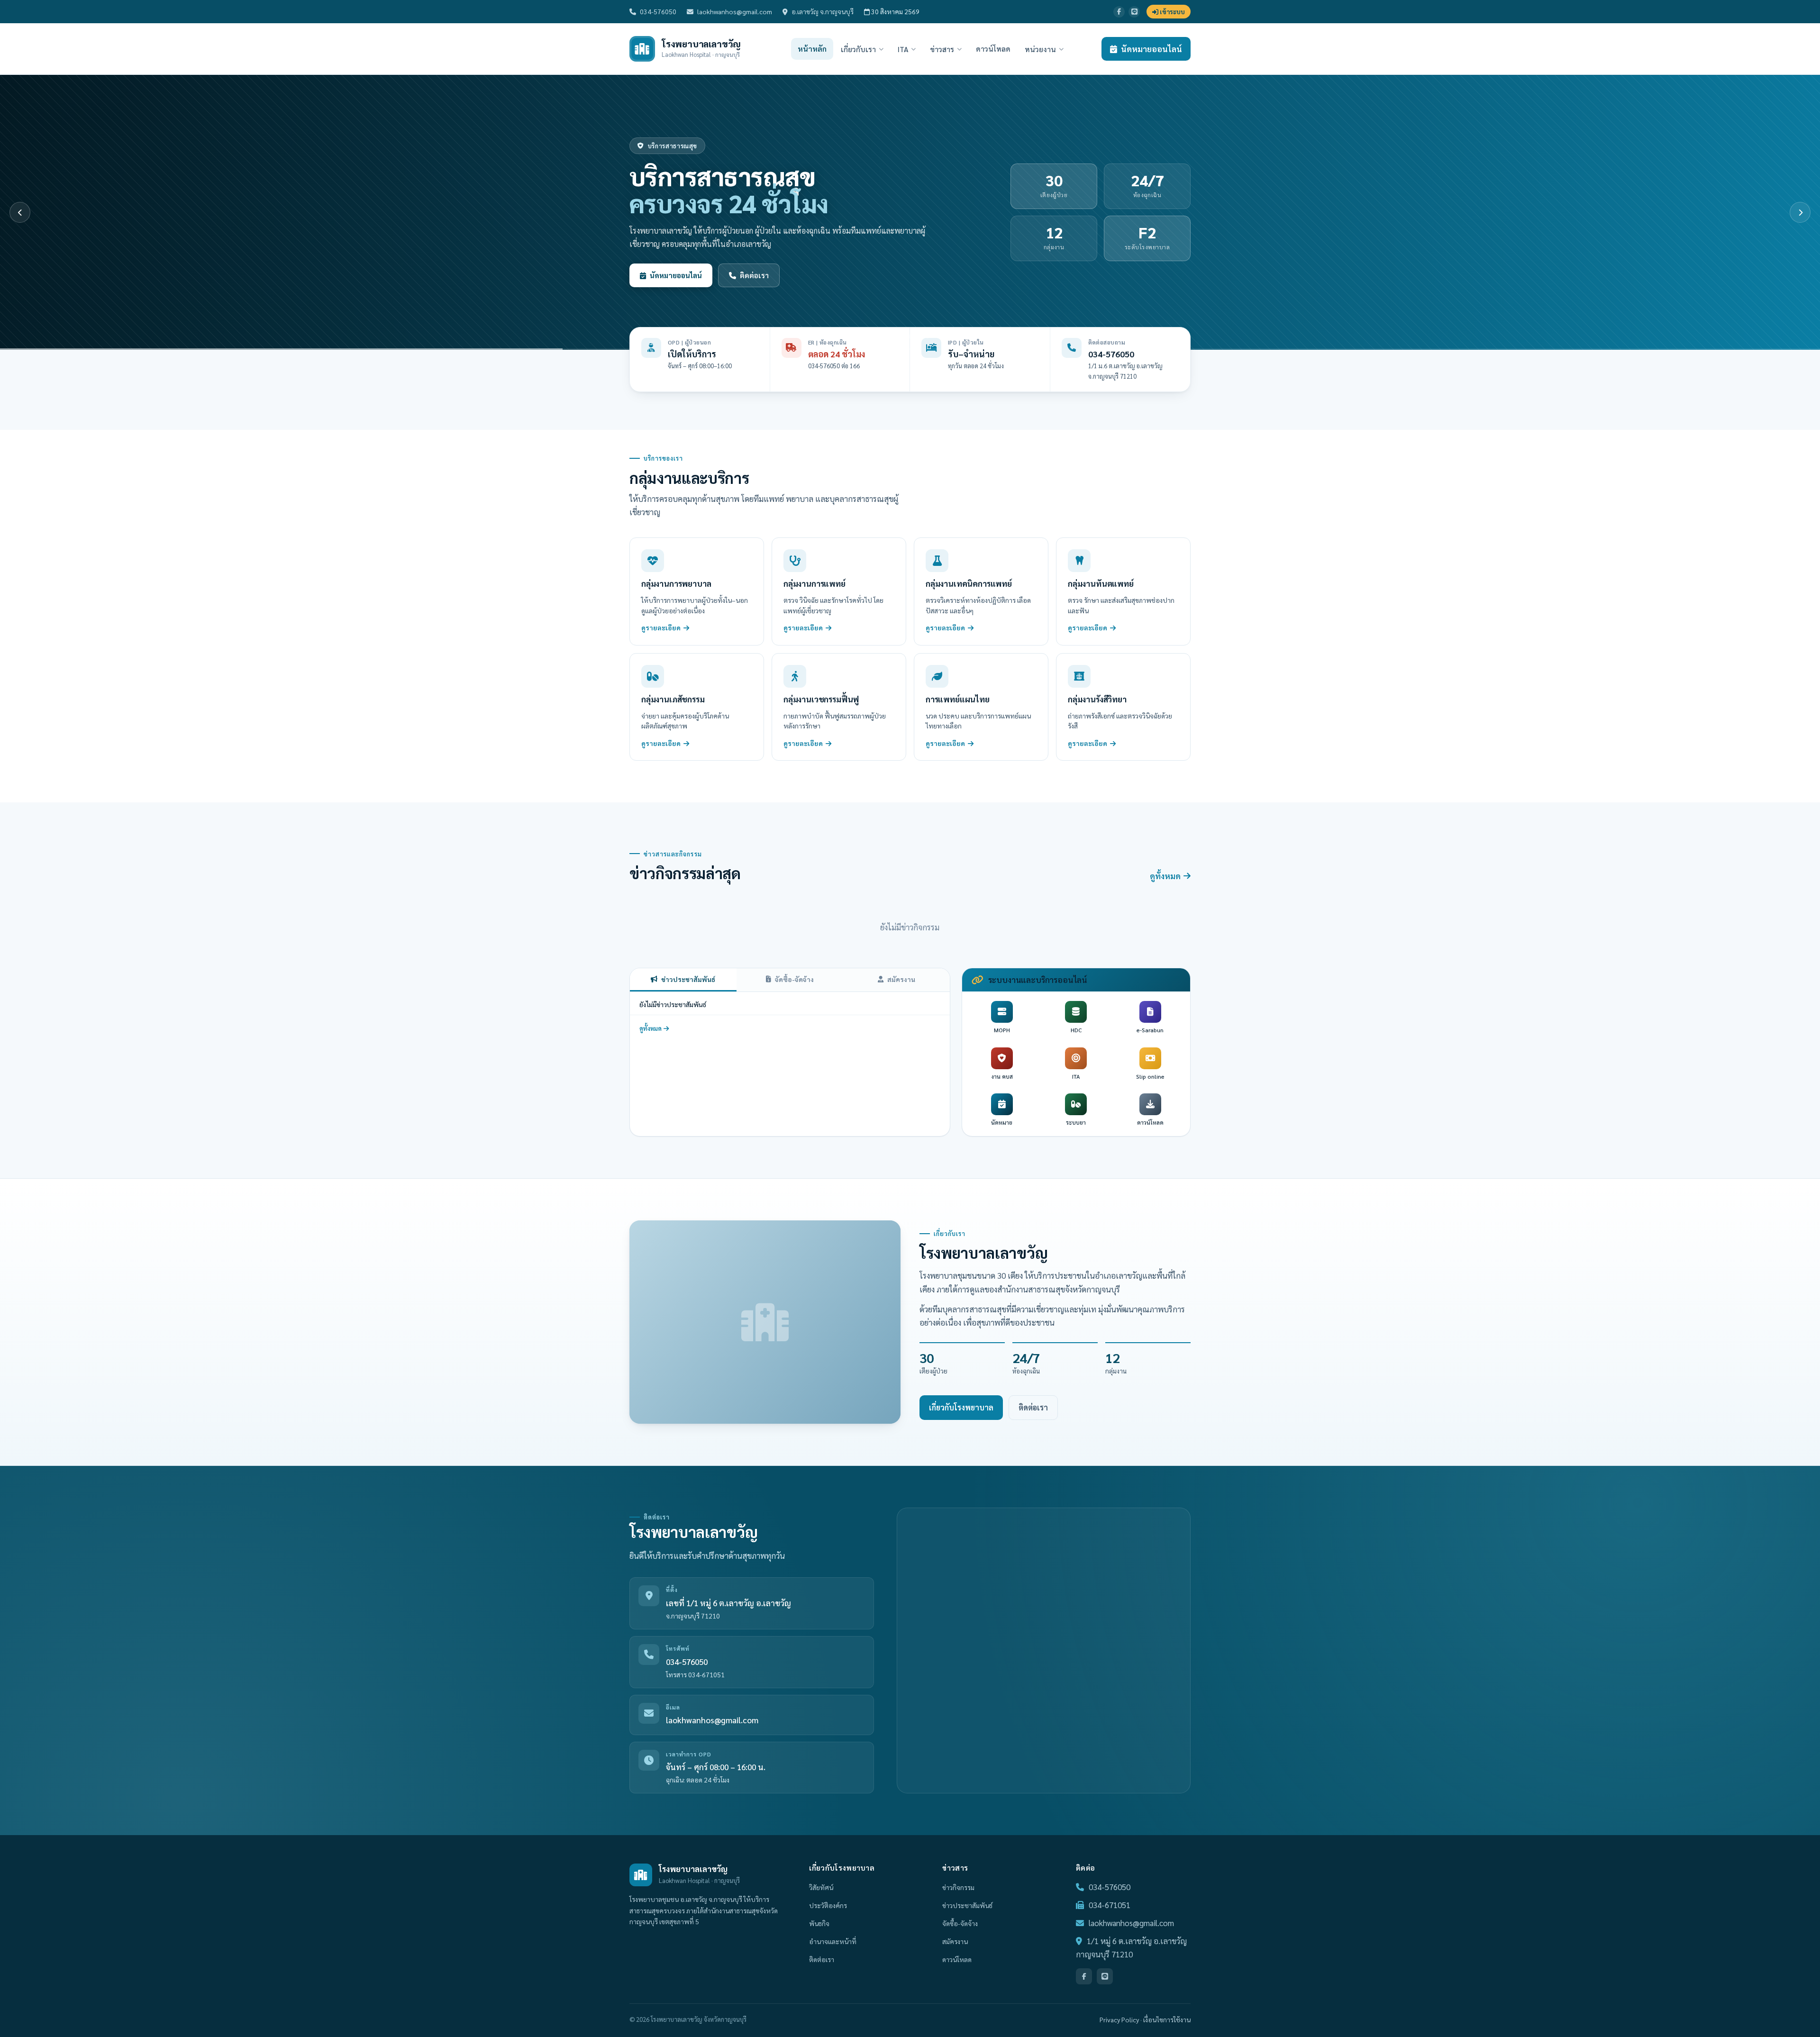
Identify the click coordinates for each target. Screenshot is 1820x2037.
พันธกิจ (819, 1923)
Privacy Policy (1119, 2019)
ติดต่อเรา (1033, 1407)
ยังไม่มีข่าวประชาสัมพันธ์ (673, 1004)
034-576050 (658, 11)
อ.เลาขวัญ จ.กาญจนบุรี (823, 11)
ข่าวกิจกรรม (958, 1887)
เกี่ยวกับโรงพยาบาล (961, 1407)
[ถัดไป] (1800, 212)
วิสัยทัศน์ (821, 1887)
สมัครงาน (901, 979)
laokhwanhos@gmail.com (735, 11)
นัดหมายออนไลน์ (1151, 49)
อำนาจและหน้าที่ (833, 1941)
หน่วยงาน (1040, 49)
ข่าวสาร (942, 49)
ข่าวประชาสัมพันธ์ (688, 979)
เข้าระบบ (1172, 12)
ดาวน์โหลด (993, 49)
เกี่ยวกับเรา (858, 49)
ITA (903, 49)
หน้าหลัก (812, 49)
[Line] (1134, 12)
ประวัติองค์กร (828, 1905)
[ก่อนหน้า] (20, 212)
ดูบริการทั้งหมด (675, 275)
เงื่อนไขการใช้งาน (1167, 2019)
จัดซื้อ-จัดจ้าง (794, 979)
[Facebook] (1119, 12)
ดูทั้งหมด (1165, 876)
